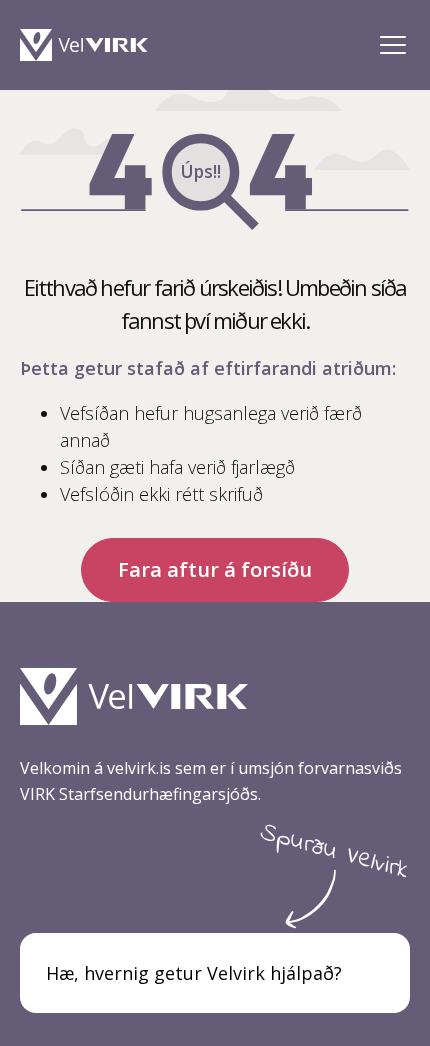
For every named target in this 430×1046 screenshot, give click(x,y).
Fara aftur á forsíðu (215, 569)
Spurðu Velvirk (334, 852)
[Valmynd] (392, 45)
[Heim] (89, 45)
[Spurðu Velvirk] (374, 973)
